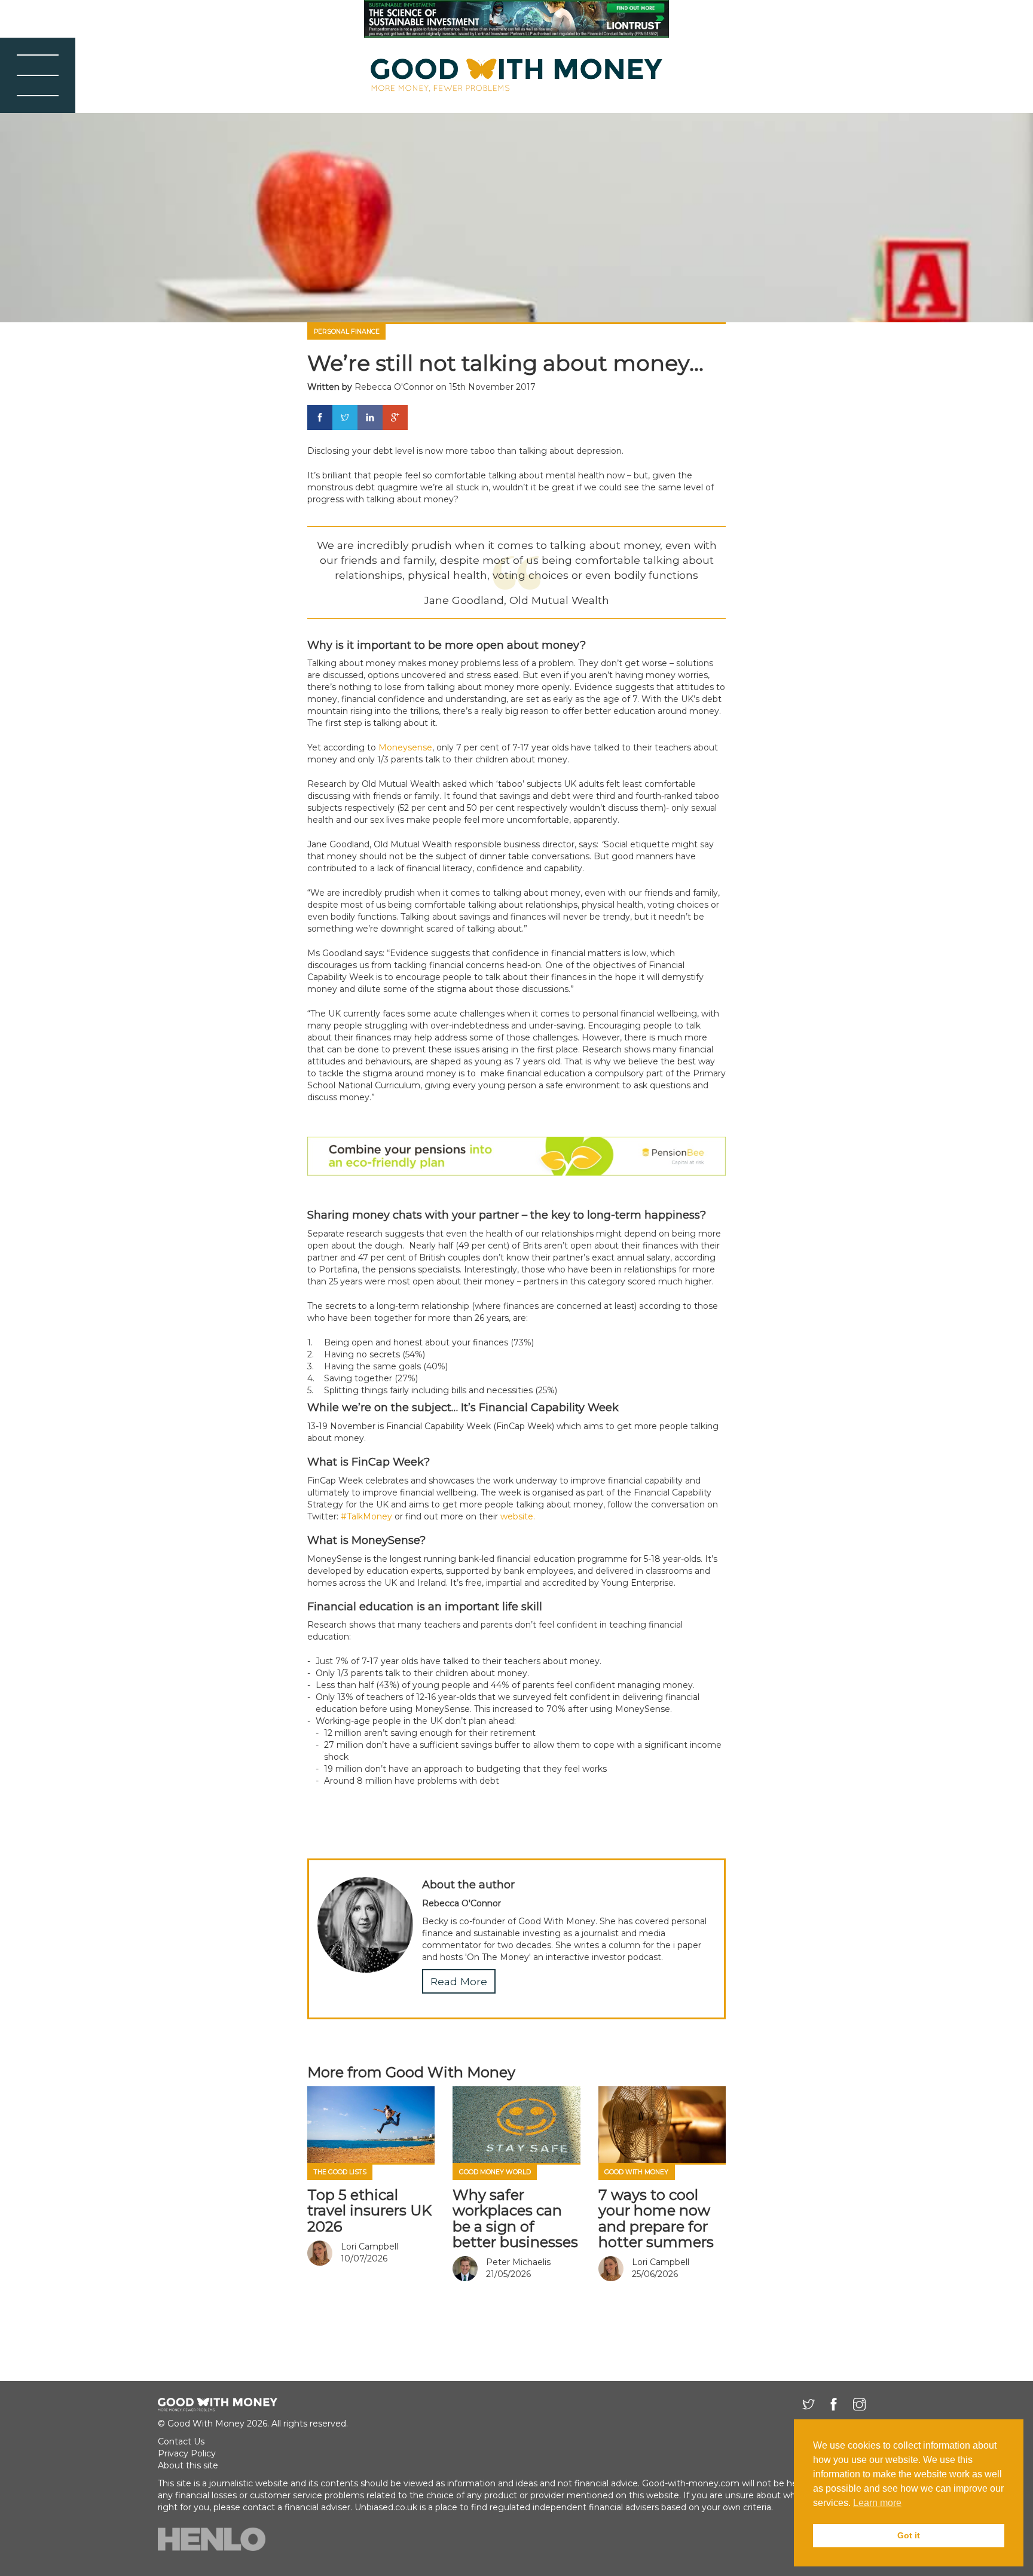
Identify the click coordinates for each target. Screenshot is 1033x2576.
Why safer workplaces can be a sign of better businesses (515, 2218)
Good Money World (495, 2172)
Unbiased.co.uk (386, 2507)
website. (518, 1516)
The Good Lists (340, 2172)
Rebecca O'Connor (394, 387)
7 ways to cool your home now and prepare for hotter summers (656, 2218)
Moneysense (405, 747)
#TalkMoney (366, 1516)
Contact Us (181, 2441)
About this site (188, 2465)
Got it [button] (909, 2535)
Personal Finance (347, 332)
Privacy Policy (187, 2453)
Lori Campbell (369, 2247)
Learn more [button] (877, 2503)
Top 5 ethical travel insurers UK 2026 (369, 2211)
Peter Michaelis (518, 2262)
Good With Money (636, 2172)
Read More (459, 1981)
